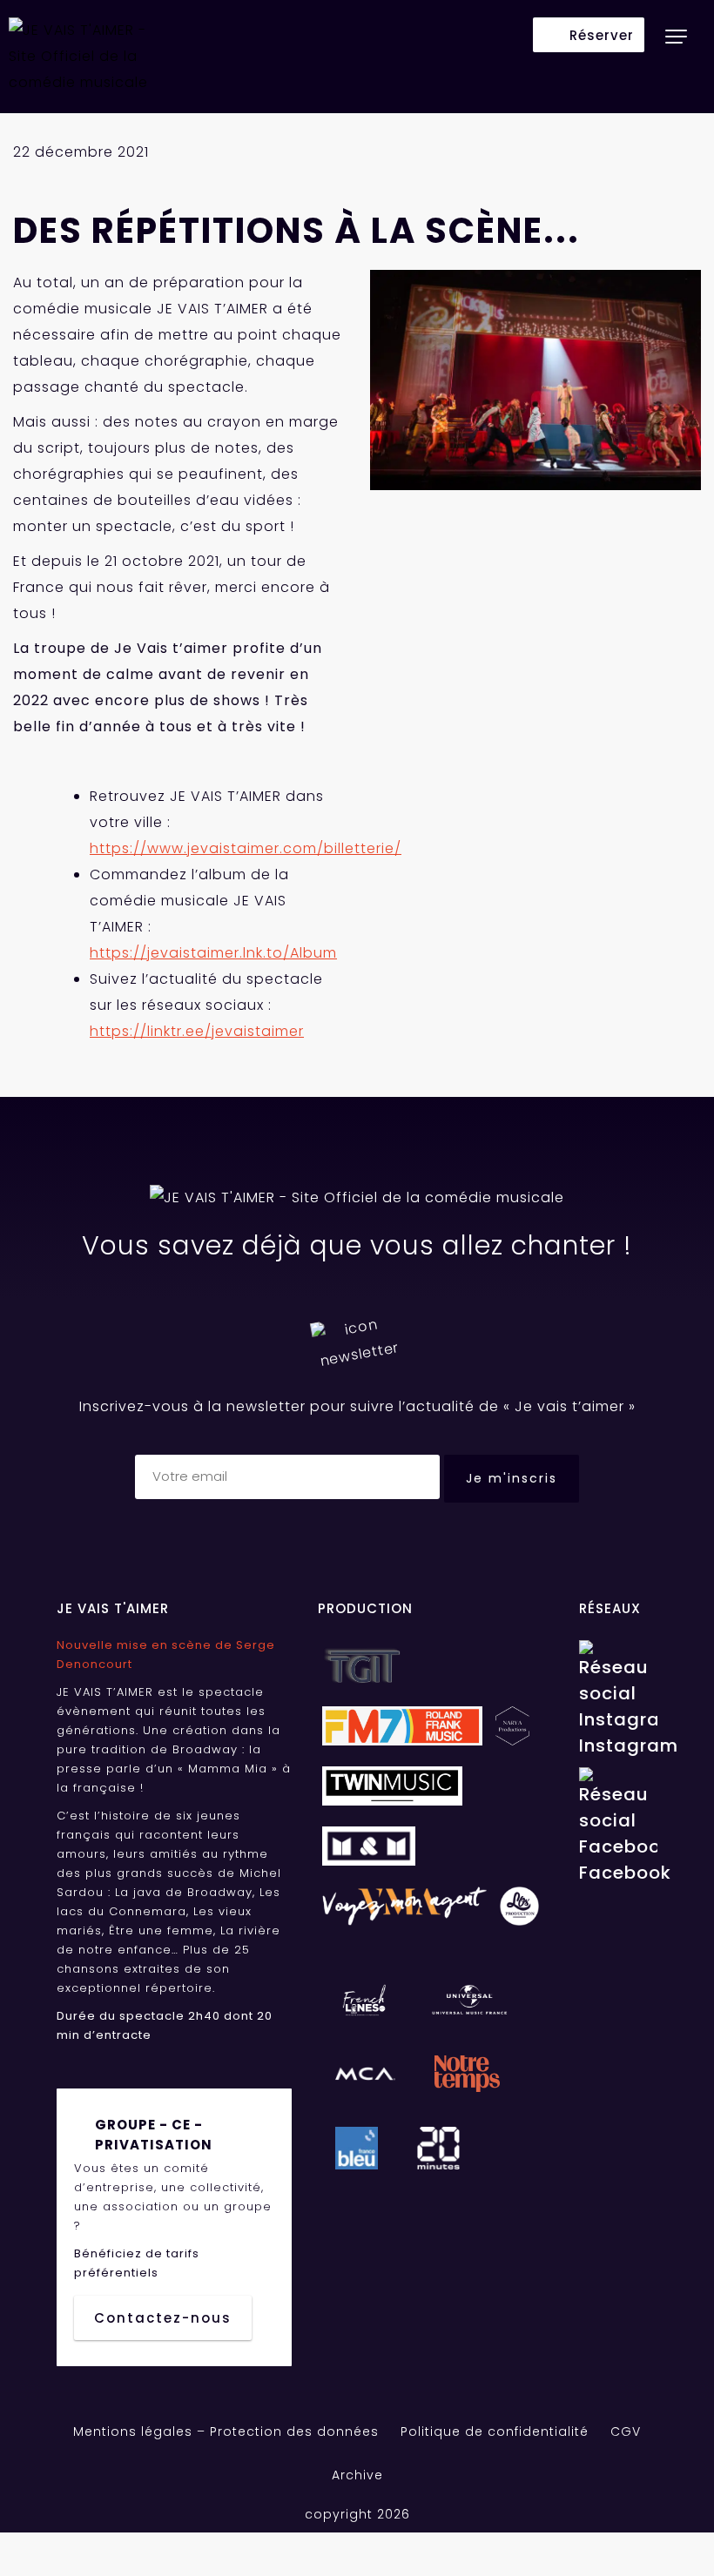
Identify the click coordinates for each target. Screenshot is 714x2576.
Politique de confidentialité (495, 2431)
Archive (357, 2475)
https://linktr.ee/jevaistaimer (197, 1031)
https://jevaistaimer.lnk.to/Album (213, 953)
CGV (626, 2431)
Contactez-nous (163, 2318)
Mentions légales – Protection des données (226, 2431)
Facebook (618, 1873)
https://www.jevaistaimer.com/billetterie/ (246, 848)
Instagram (618, 1745)
